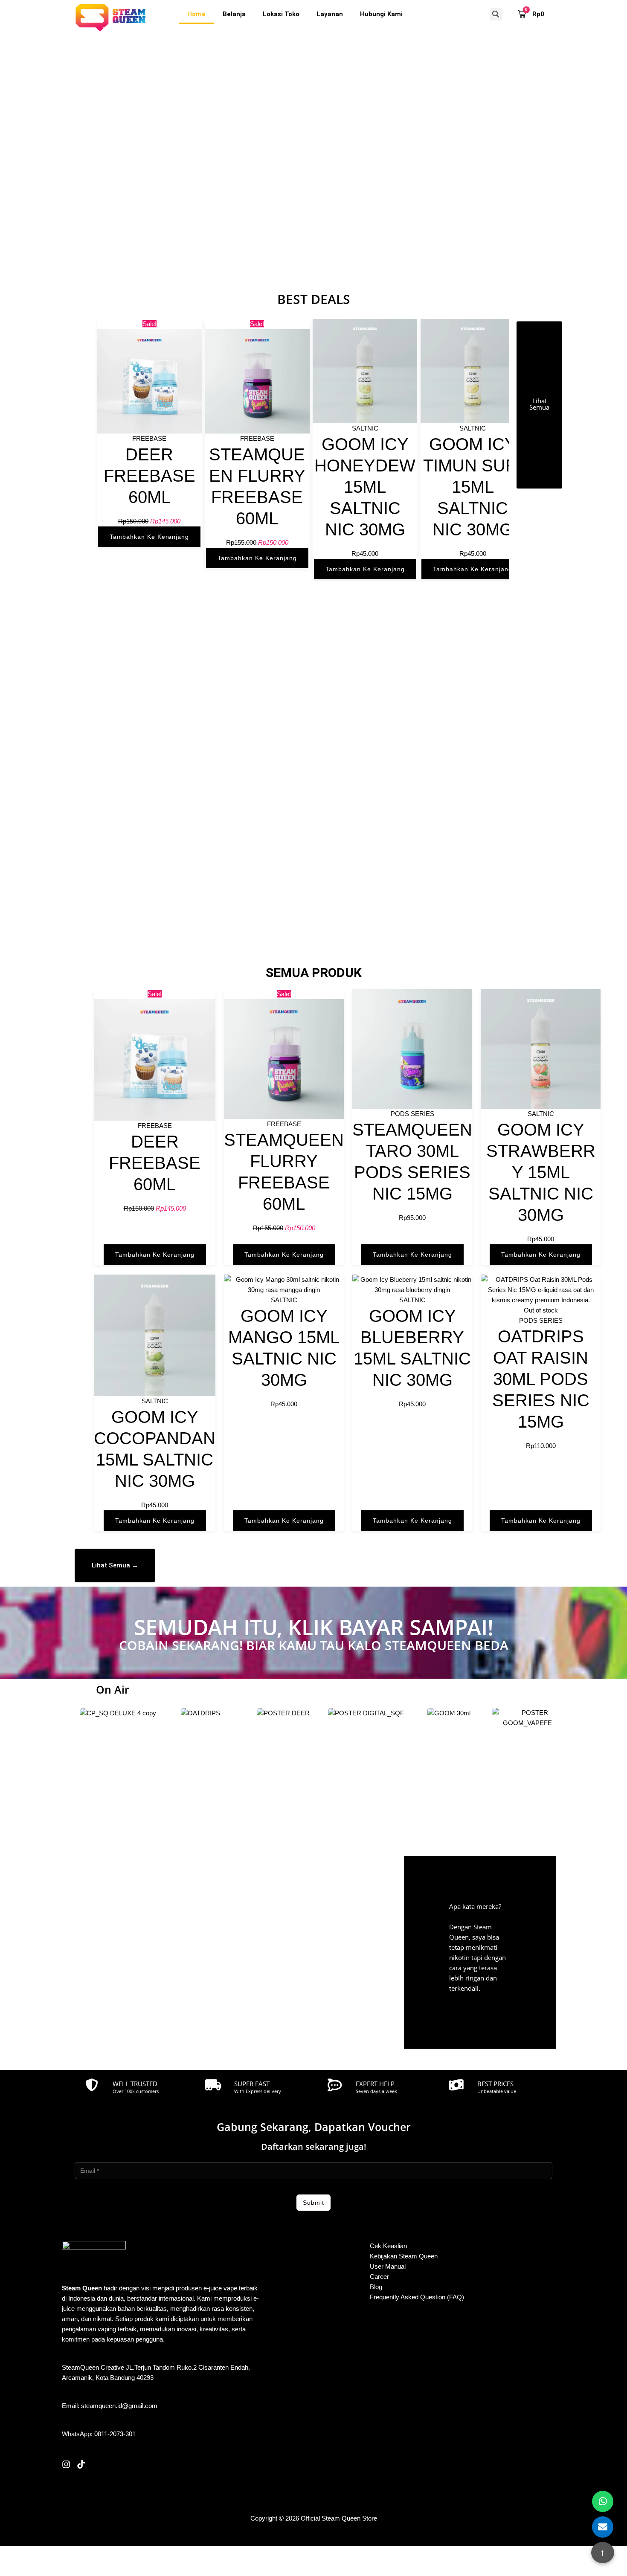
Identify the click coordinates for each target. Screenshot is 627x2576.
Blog (376, 2287)
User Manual (388, 2266)
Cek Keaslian (388, 2246)
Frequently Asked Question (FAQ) (417, 2297)
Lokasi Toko (281, 14)
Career (379, 2277)
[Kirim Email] (603, 2527)
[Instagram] (66, 2464)
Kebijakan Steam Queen (404, 2256)
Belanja (234, 14)
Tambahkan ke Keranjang (541, 1521)
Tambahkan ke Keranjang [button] (149, 537)
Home (196, 14)
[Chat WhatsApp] (603, 2501)
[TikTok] (81, 2464)
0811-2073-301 (115, 2434)
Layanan (330, 14)
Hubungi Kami (381, 14)
